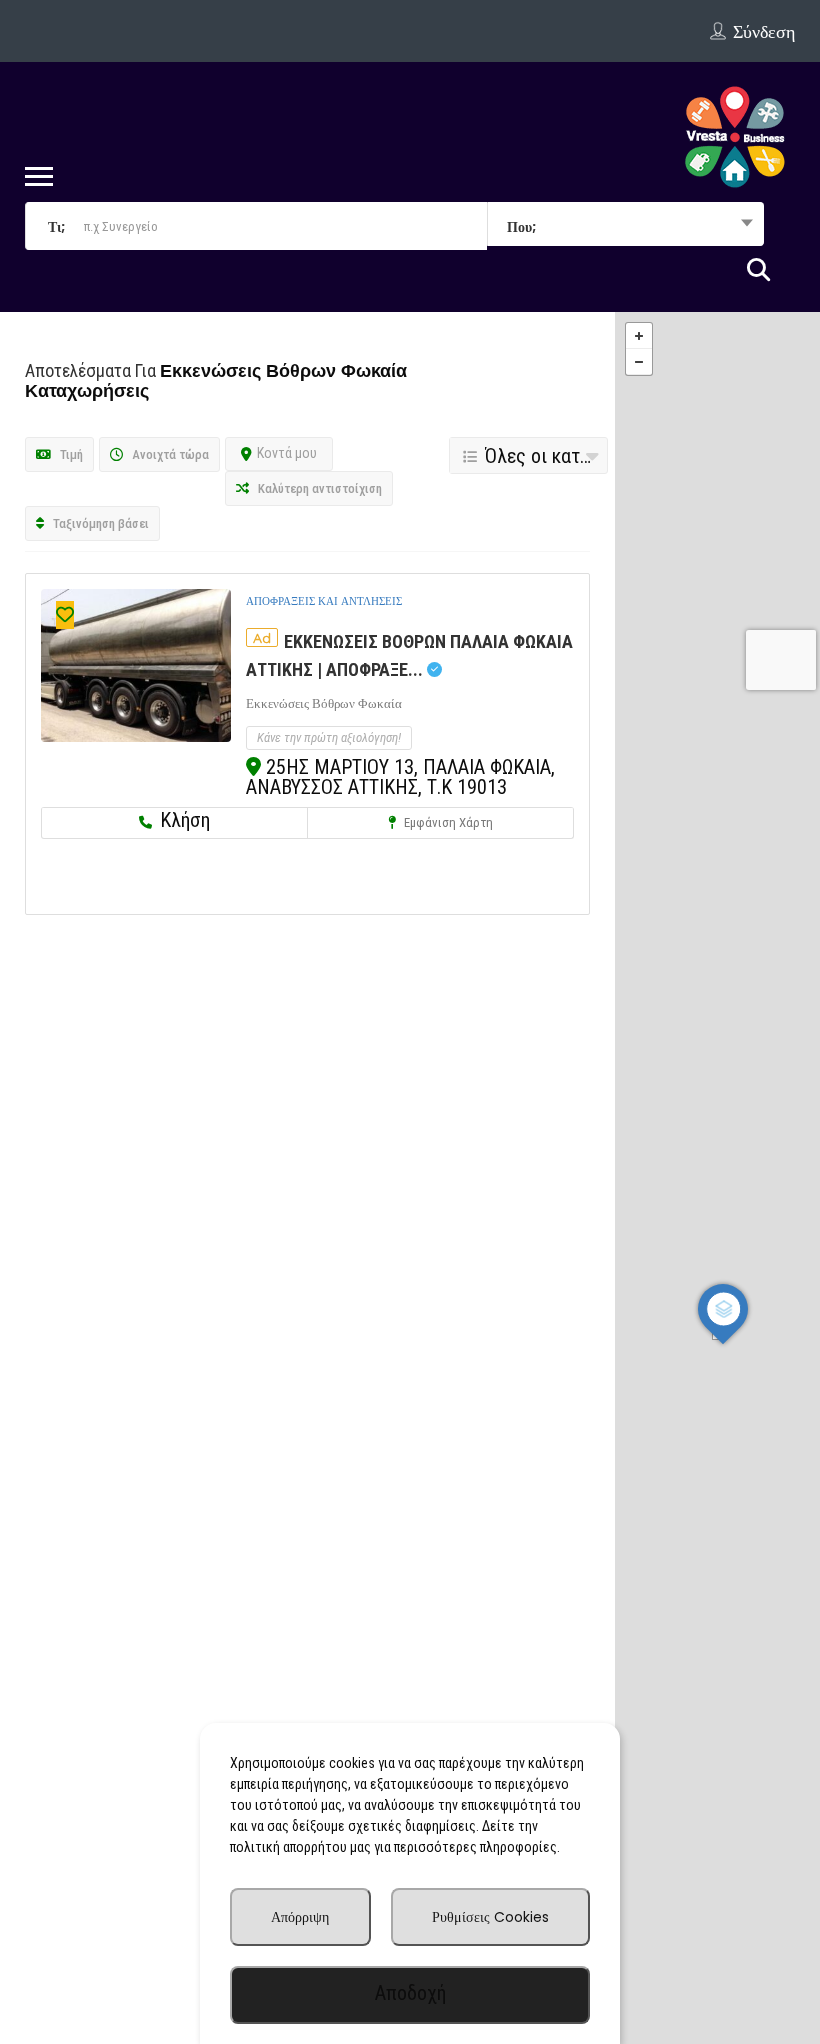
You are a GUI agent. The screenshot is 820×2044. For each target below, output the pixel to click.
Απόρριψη (300, 1917)
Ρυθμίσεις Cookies (490, 1917)
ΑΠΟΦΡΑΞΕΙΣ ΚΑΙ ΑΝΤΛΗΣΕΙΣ (324, 601)
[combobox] (625, 226)
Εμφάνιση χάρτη (447, 822)
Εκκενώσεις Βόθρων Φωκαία (324, 703)
